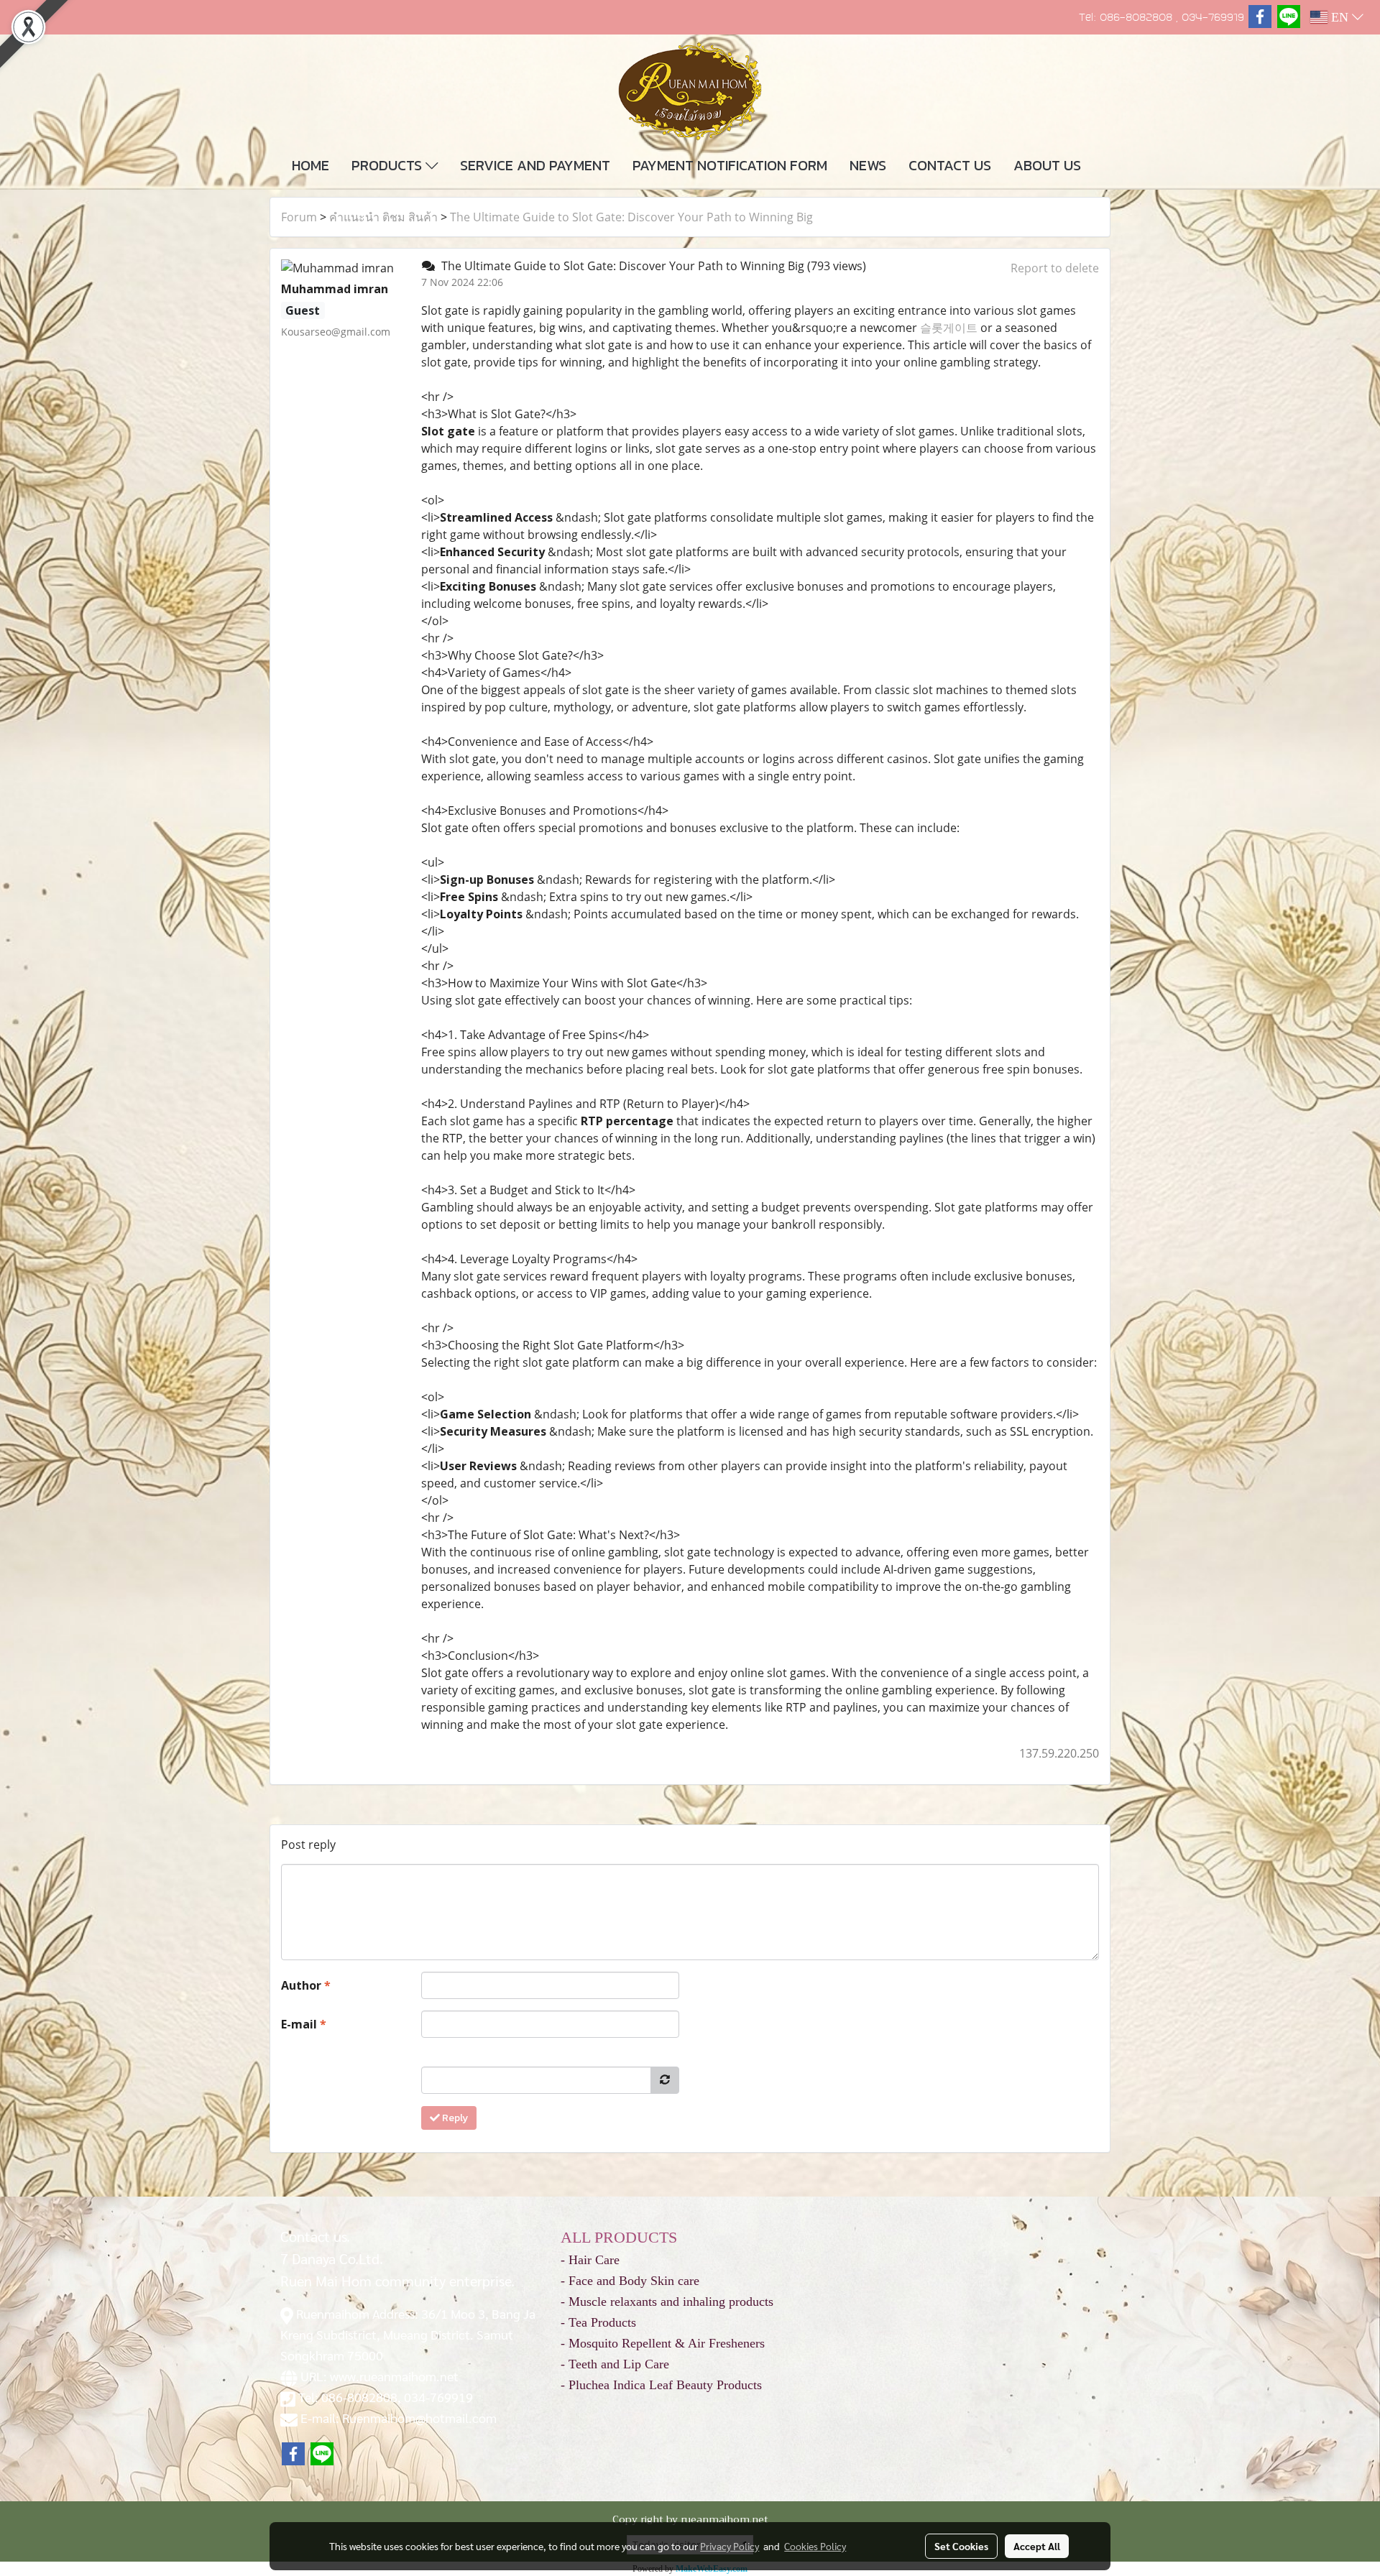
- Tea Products (598, 2322)
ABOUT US (1047, 165)
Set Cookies (961, 2546)
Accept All (1037, 2546)
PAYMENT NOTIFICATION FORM (730, 165)
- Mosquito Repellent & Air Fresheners (663, 2343)
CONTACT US (950, 165)
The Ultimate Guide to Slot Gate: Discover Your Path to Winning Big (631, 217)
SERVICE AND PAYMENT (535, 165)
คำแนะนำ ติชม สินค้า (383, 217)
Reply (454, 2118)
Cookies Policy (815, 2546)
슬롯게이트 (949, 328)
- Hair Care (590, 2260)
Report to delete (1055, 268)
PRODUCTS (388, 165)
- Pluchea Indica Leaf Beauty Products (661, 2385)
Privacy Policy (730, 2546)
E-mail (304, 2024)
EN (1340, 17)
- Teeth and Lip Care (615, 2364)
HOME (310, 165)
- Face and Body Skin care (630, 2281)
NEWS (868, 165)
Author (306, 1985)
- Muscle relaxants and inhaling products (667, 2302)
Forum (299, 217)
